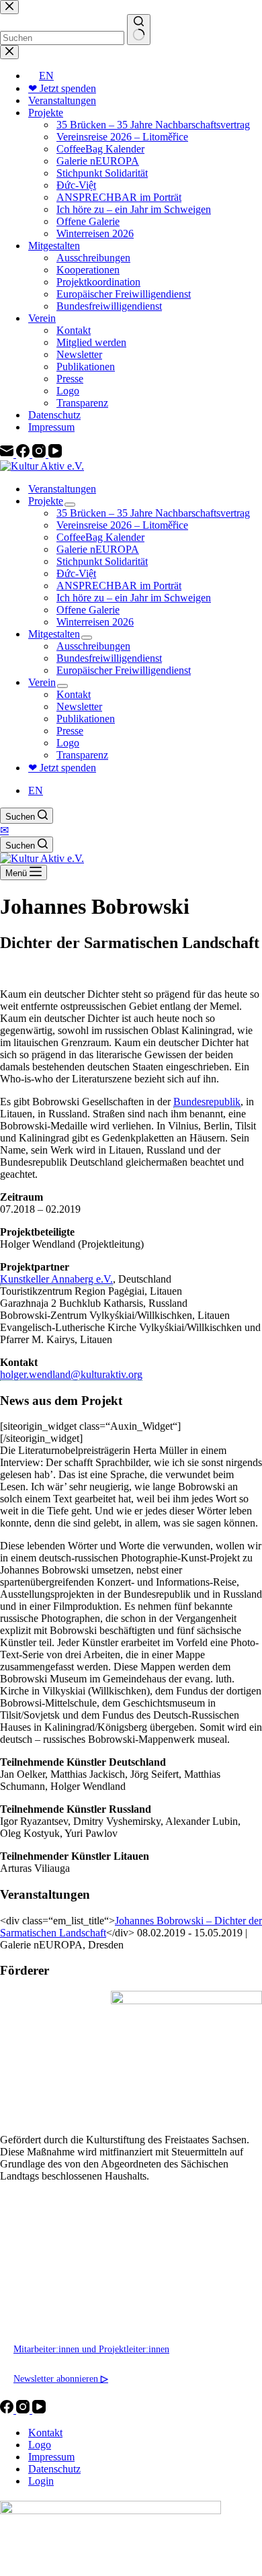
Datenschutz (54, 2469)
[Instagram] (24, 2410)
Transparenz (82, 755)
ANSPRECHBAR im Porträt (119, 586)
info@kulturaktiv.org (54, 2290)
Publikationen (86, 719)
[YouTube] (39, 2410)
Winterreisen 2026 (95, 622)
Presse (70, 731)
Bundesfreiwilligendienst (109, 658)
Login (41, 2481)
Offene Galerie (88, 610)
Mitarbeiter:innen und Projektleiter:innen (91, 2349)
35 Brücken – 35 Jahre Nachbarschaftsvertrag (153, 513)
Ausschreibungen (93, 646)
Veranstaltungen (62, 489)
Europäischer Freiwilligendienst (124, 670)
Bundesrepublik (207, 1102)
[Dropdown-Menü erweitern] (70, 505)
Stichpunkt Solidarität (102, 561)
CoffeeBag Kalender (100, 537)
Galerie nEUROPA (98, 549)
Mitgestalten (54, 634)
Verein (42, 682)
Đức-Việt (76, 573)
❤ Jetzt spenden (62, 768)
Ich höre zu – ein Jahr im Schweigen (134, 598)
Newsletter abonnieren (61, 2378)
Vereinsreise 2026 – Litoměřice (122, 525)
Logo (68, 743)
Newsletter (79, 706)
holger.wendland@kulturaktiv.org (71, 1374)
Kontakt (74, 694)
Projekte (46, 501)
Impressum (51, 2457)
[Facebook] (8, 2410)
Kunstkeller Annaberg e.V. (56, 1279)
